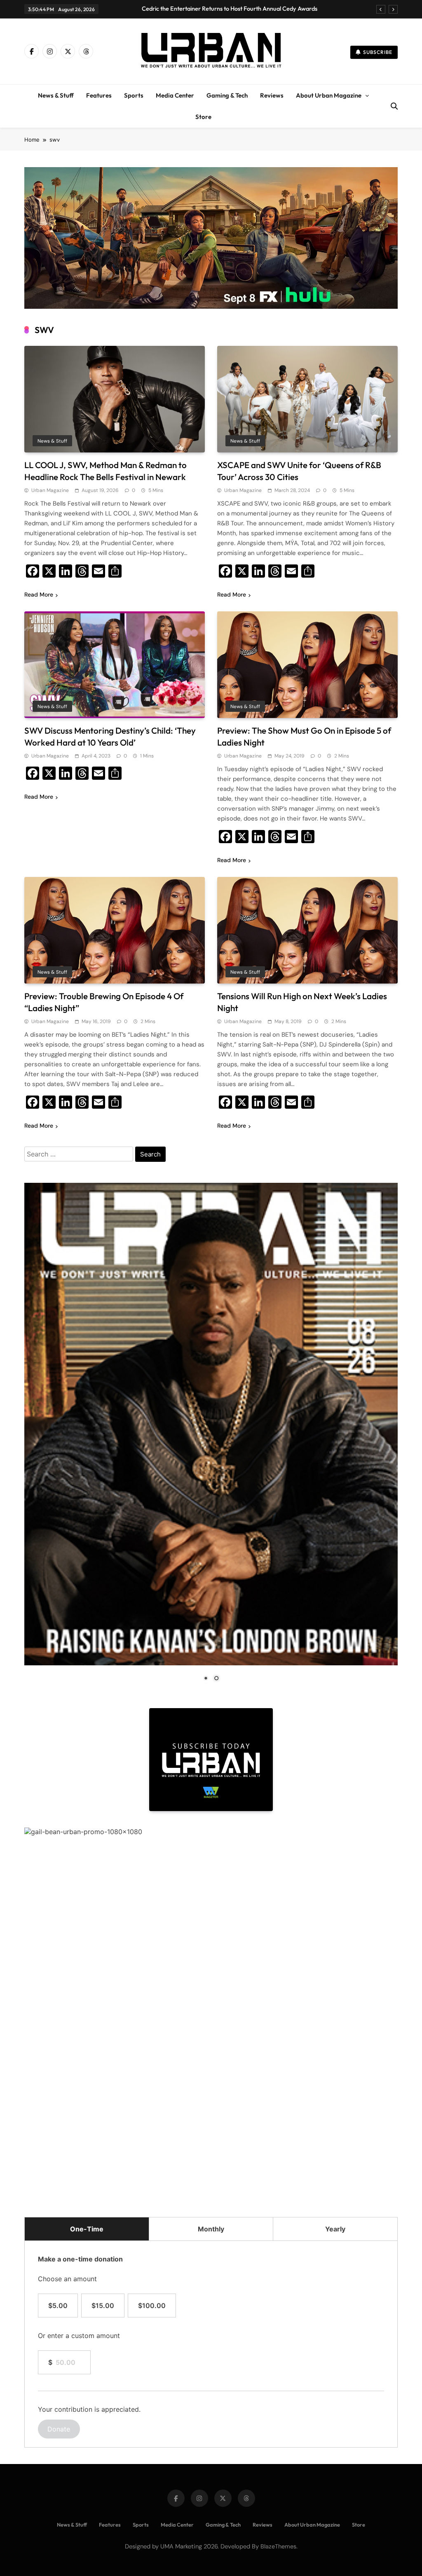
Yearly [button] (335, 2229)
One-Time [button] (87, 2229)
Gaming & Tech (227, 95)
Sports (134, 95)
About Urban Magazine (329, 95)
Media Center (175, 95)
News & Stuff (56, 95)
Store (203, 117)
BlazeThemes (278, 2546)
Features (99, 95)
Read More (39, 594)
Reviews (272, 95)
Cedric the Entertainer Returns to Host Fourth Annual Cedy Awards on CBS (230, 9)
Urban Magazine (50, 490)
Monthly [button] (211, 2229)
